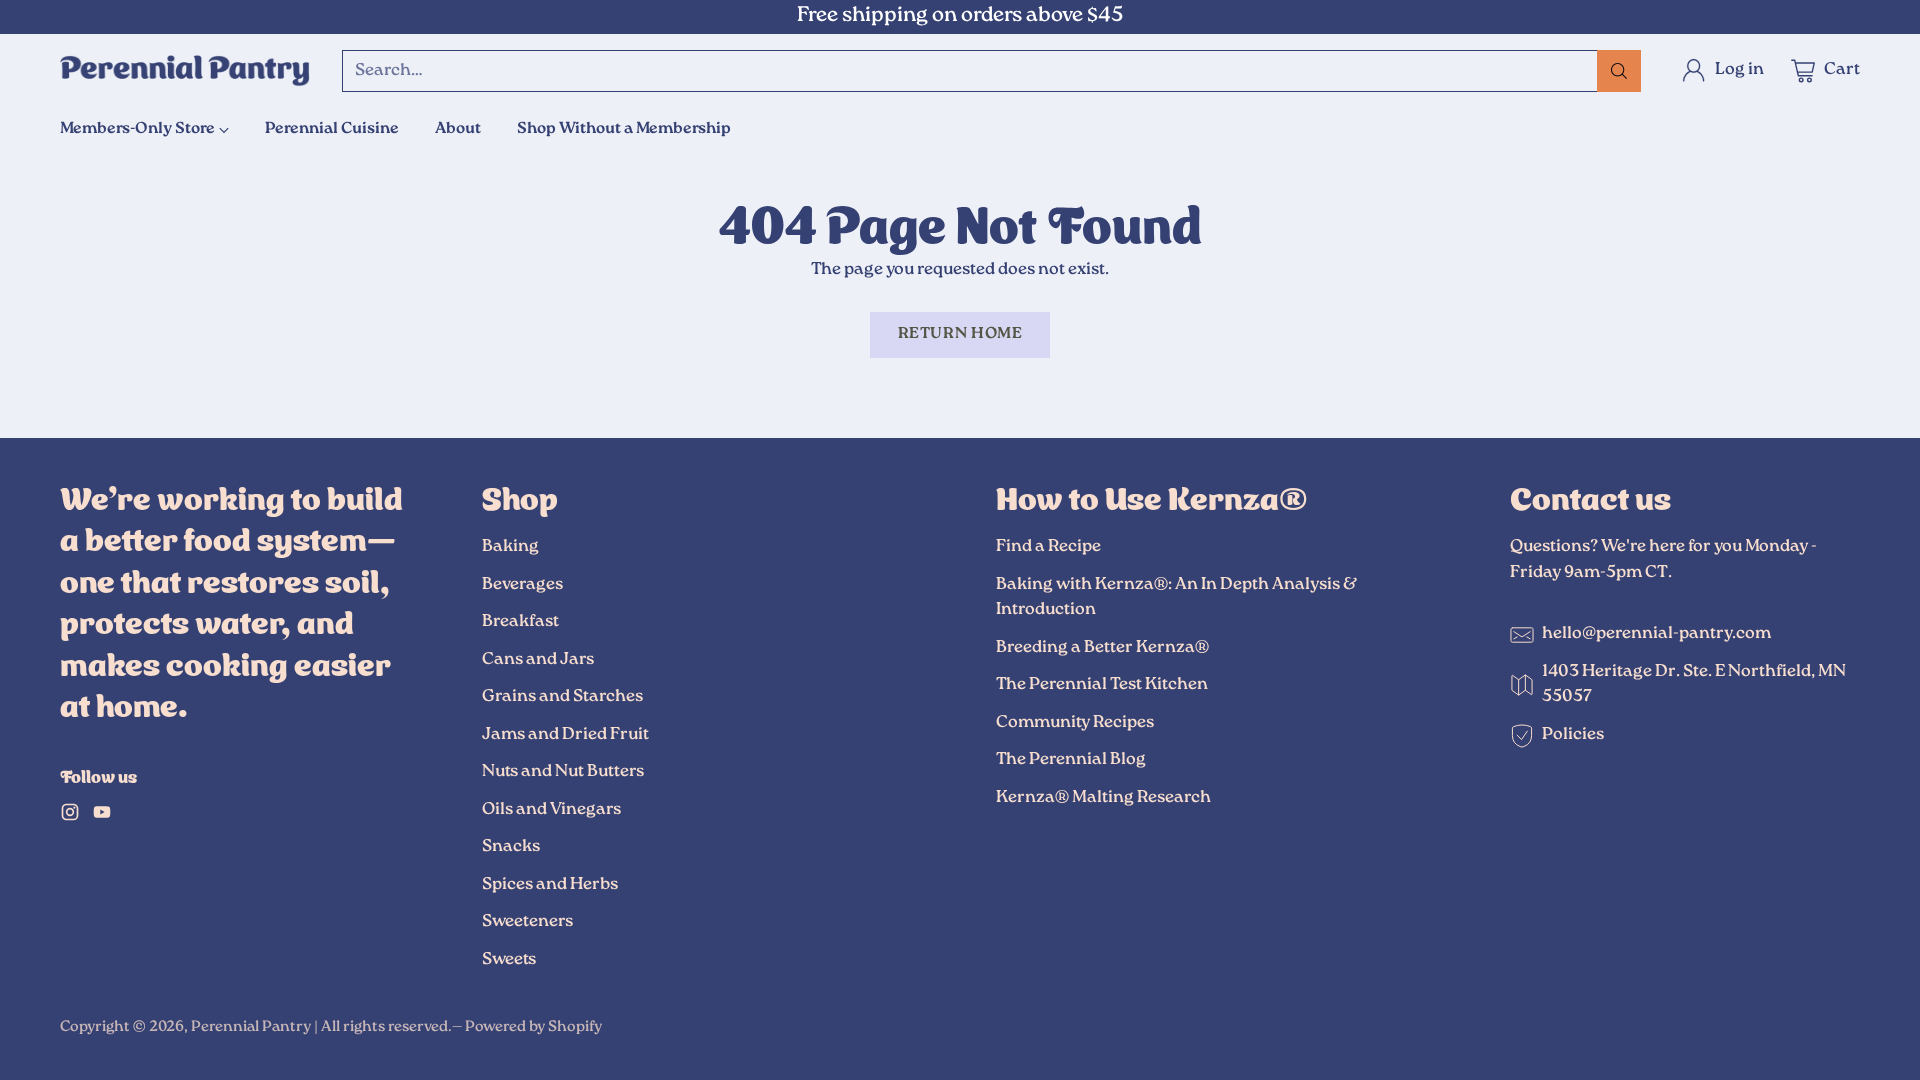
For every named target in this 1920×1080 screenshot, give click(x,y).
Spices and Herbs (550, 885)
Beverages (522, 585)
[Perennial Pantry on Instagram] (70, 817)
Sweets (509, 960)
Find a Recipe (1048, 547)
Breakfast (520, 622)
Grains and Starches (562, 697)
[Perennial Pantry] (185, 71)
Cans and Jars (538, 660)
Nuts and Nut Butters (563, 772)
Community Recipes (1075, 723)
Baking (510, 547)
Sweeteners (527, 922)
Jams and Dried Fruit (565, 735)
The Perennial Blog (1071, 760)
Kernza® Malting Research (1103, 798)
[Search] (1619, 71)
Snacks (511, 847)
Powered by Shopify (533, 1027)
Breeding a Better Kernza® (1102, 648)
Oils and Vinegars (551, 810)
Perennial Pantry (251, 1027)
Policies (1573, 735)
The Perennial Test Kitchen (1102, 685)
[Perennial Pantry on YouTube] (102, 817)
